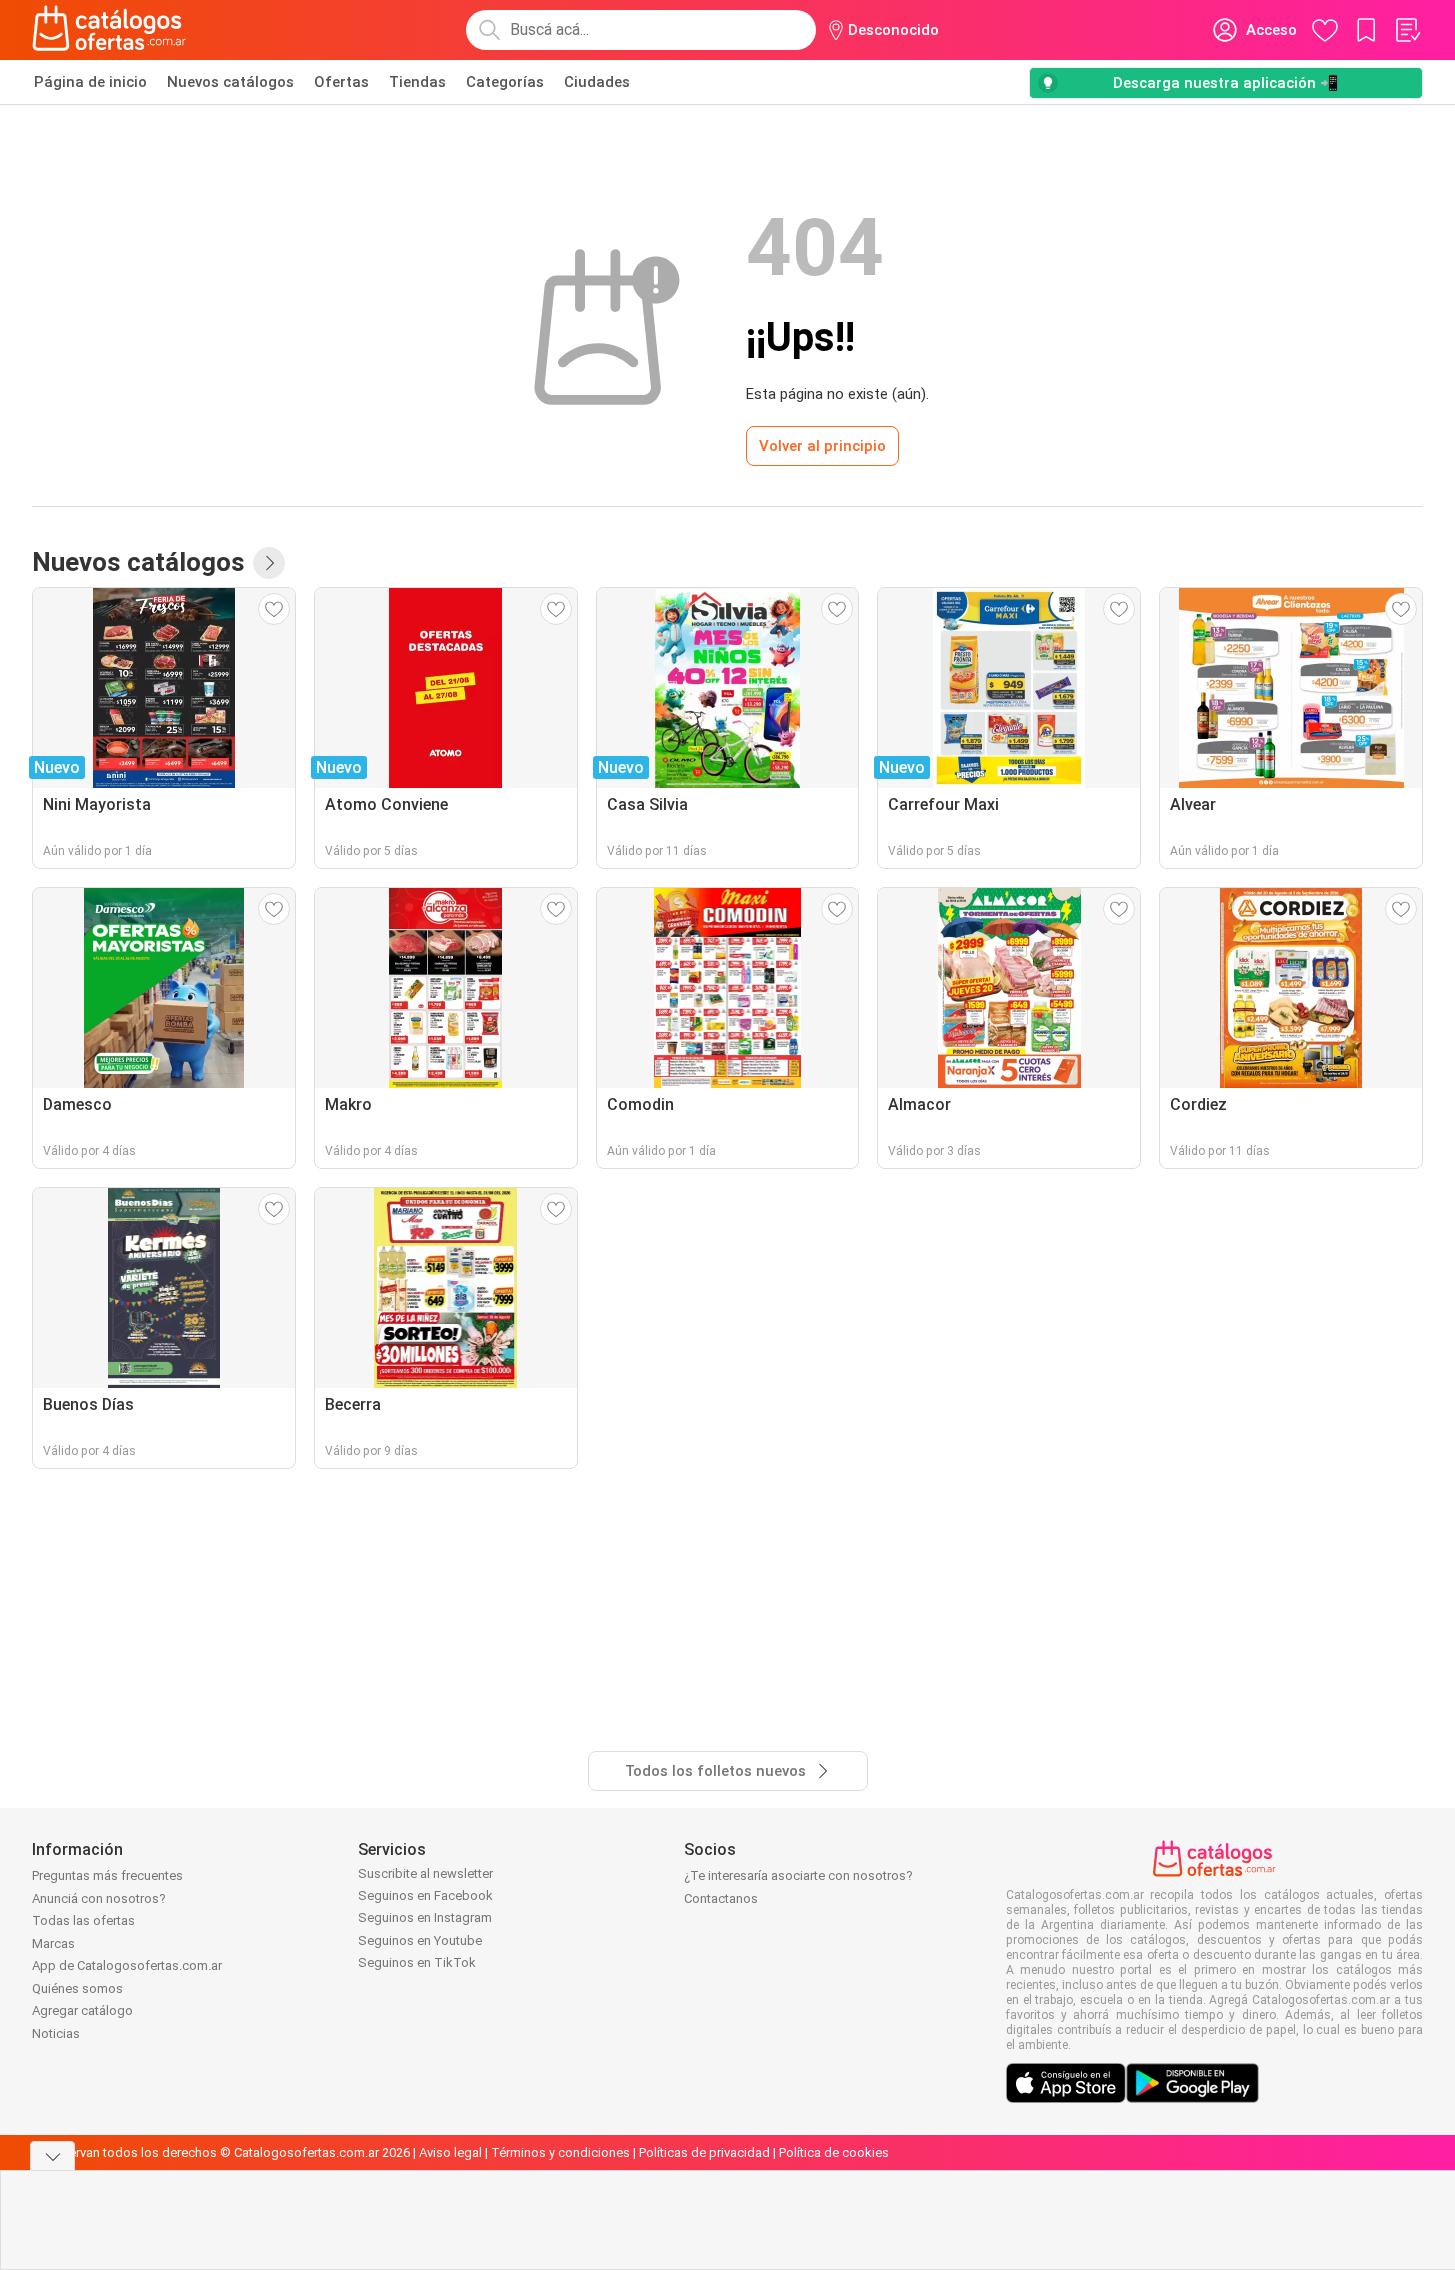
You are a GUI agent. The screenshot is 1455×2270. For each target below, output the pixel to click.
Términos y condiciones (560, 2152)
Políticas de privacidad (704, 2152)
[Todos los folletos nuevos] (269, 563)
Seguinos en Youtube (420, 1940)
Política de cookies (834, 2152)
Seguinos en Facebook (425, 1895)
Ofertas (341, 82)
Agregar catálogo (82, 2010)
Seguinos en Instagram (425, 1917)
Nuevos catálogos (230, 82)
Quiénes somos (77, 1988)
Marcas (53, 1943)
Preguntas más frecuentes (107, 1875)
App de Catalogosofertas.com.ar (127, 1965)
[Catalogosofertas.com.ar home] (109, 30)
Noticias (56, 2033)
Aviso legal (450, 2152)
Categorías (505, 82)
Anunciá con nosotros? (99, 1898)
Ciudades (597, 82)
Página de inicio (90, 82)
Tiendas (417, 82)
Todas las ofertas (83, 1920)
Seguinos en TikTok (417, 1962)
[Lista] (1407, 30)
